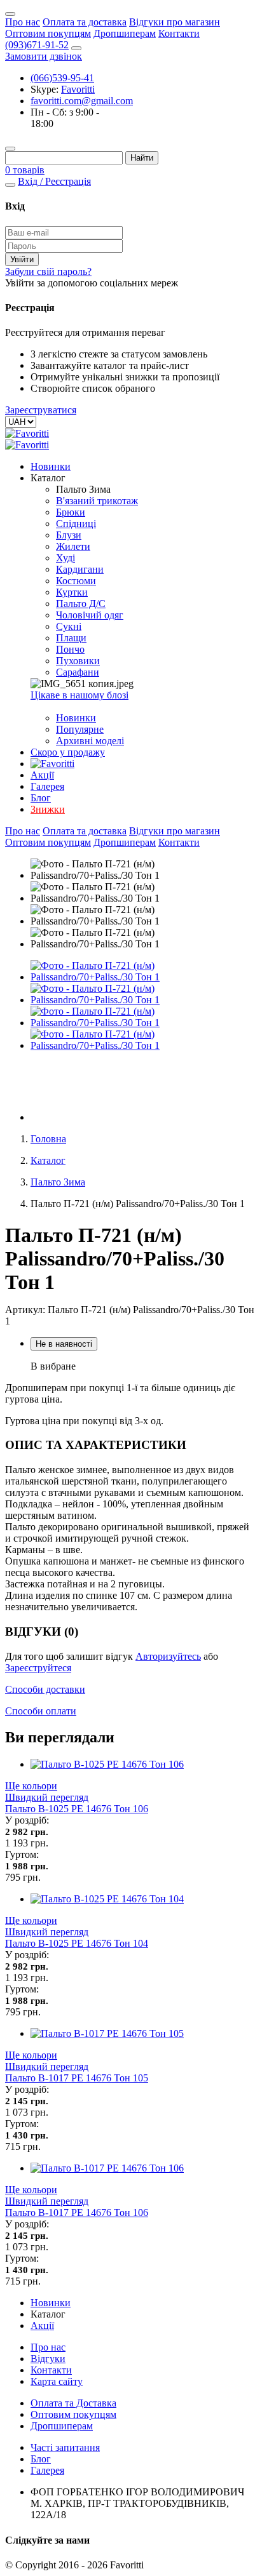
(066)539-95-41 (62, 78)
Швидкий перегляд (47, 1797)
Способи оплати (41, 1711)
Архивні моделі (90, 741)
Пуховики (78, 661)
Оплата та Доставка (73, 2403)
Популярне (80, 729)
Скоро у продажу (68, 752)
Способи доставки (45, 1689)
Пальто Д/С (81, 604)
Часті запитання (65, 2447)
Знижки (48, 809)
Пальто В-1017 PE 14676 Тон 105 (77, 2078)
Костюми (76, 581)
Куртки (72, 592)
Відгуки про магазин (175, 22)
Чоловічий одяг (90, 615)
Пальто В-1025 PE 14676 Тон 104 (77, 1943)
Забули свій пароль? (48, 271)
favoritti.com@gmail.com (82, 101)
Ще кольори (31, 1786)
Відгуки (48, 2359)
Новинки (51, 466)
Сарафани (78, 672)
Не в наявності (64, 1344)
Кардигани (80, 569)
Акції (42, 775)
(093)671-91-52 (37, 45)
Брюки (71, 512)
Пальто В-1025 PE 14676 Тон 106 (77, 1809)
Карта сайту (57, 2381)
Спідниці (76, 524)
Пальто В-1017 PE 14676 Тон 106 (77, 2212)
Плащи (71, 638)
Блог (41, 798)
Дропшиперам (125, 33)
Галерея (47, 786)
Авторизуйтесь (168, 1656)
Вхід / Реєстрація (54, 181)
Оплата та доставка (85, 22)
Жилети (73, 546)
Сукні (69, 626)
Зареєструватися (41, 410)
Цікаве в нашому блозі (79, 695)
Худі (65, 558)
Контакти (179, 33)
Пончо (70, 649)
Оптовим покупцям (48, 33)
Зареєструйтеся (38, 1668)
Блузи (69, 535)
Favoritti (78, 89)
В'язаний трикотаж (97, 501)
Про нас (23, 22)
